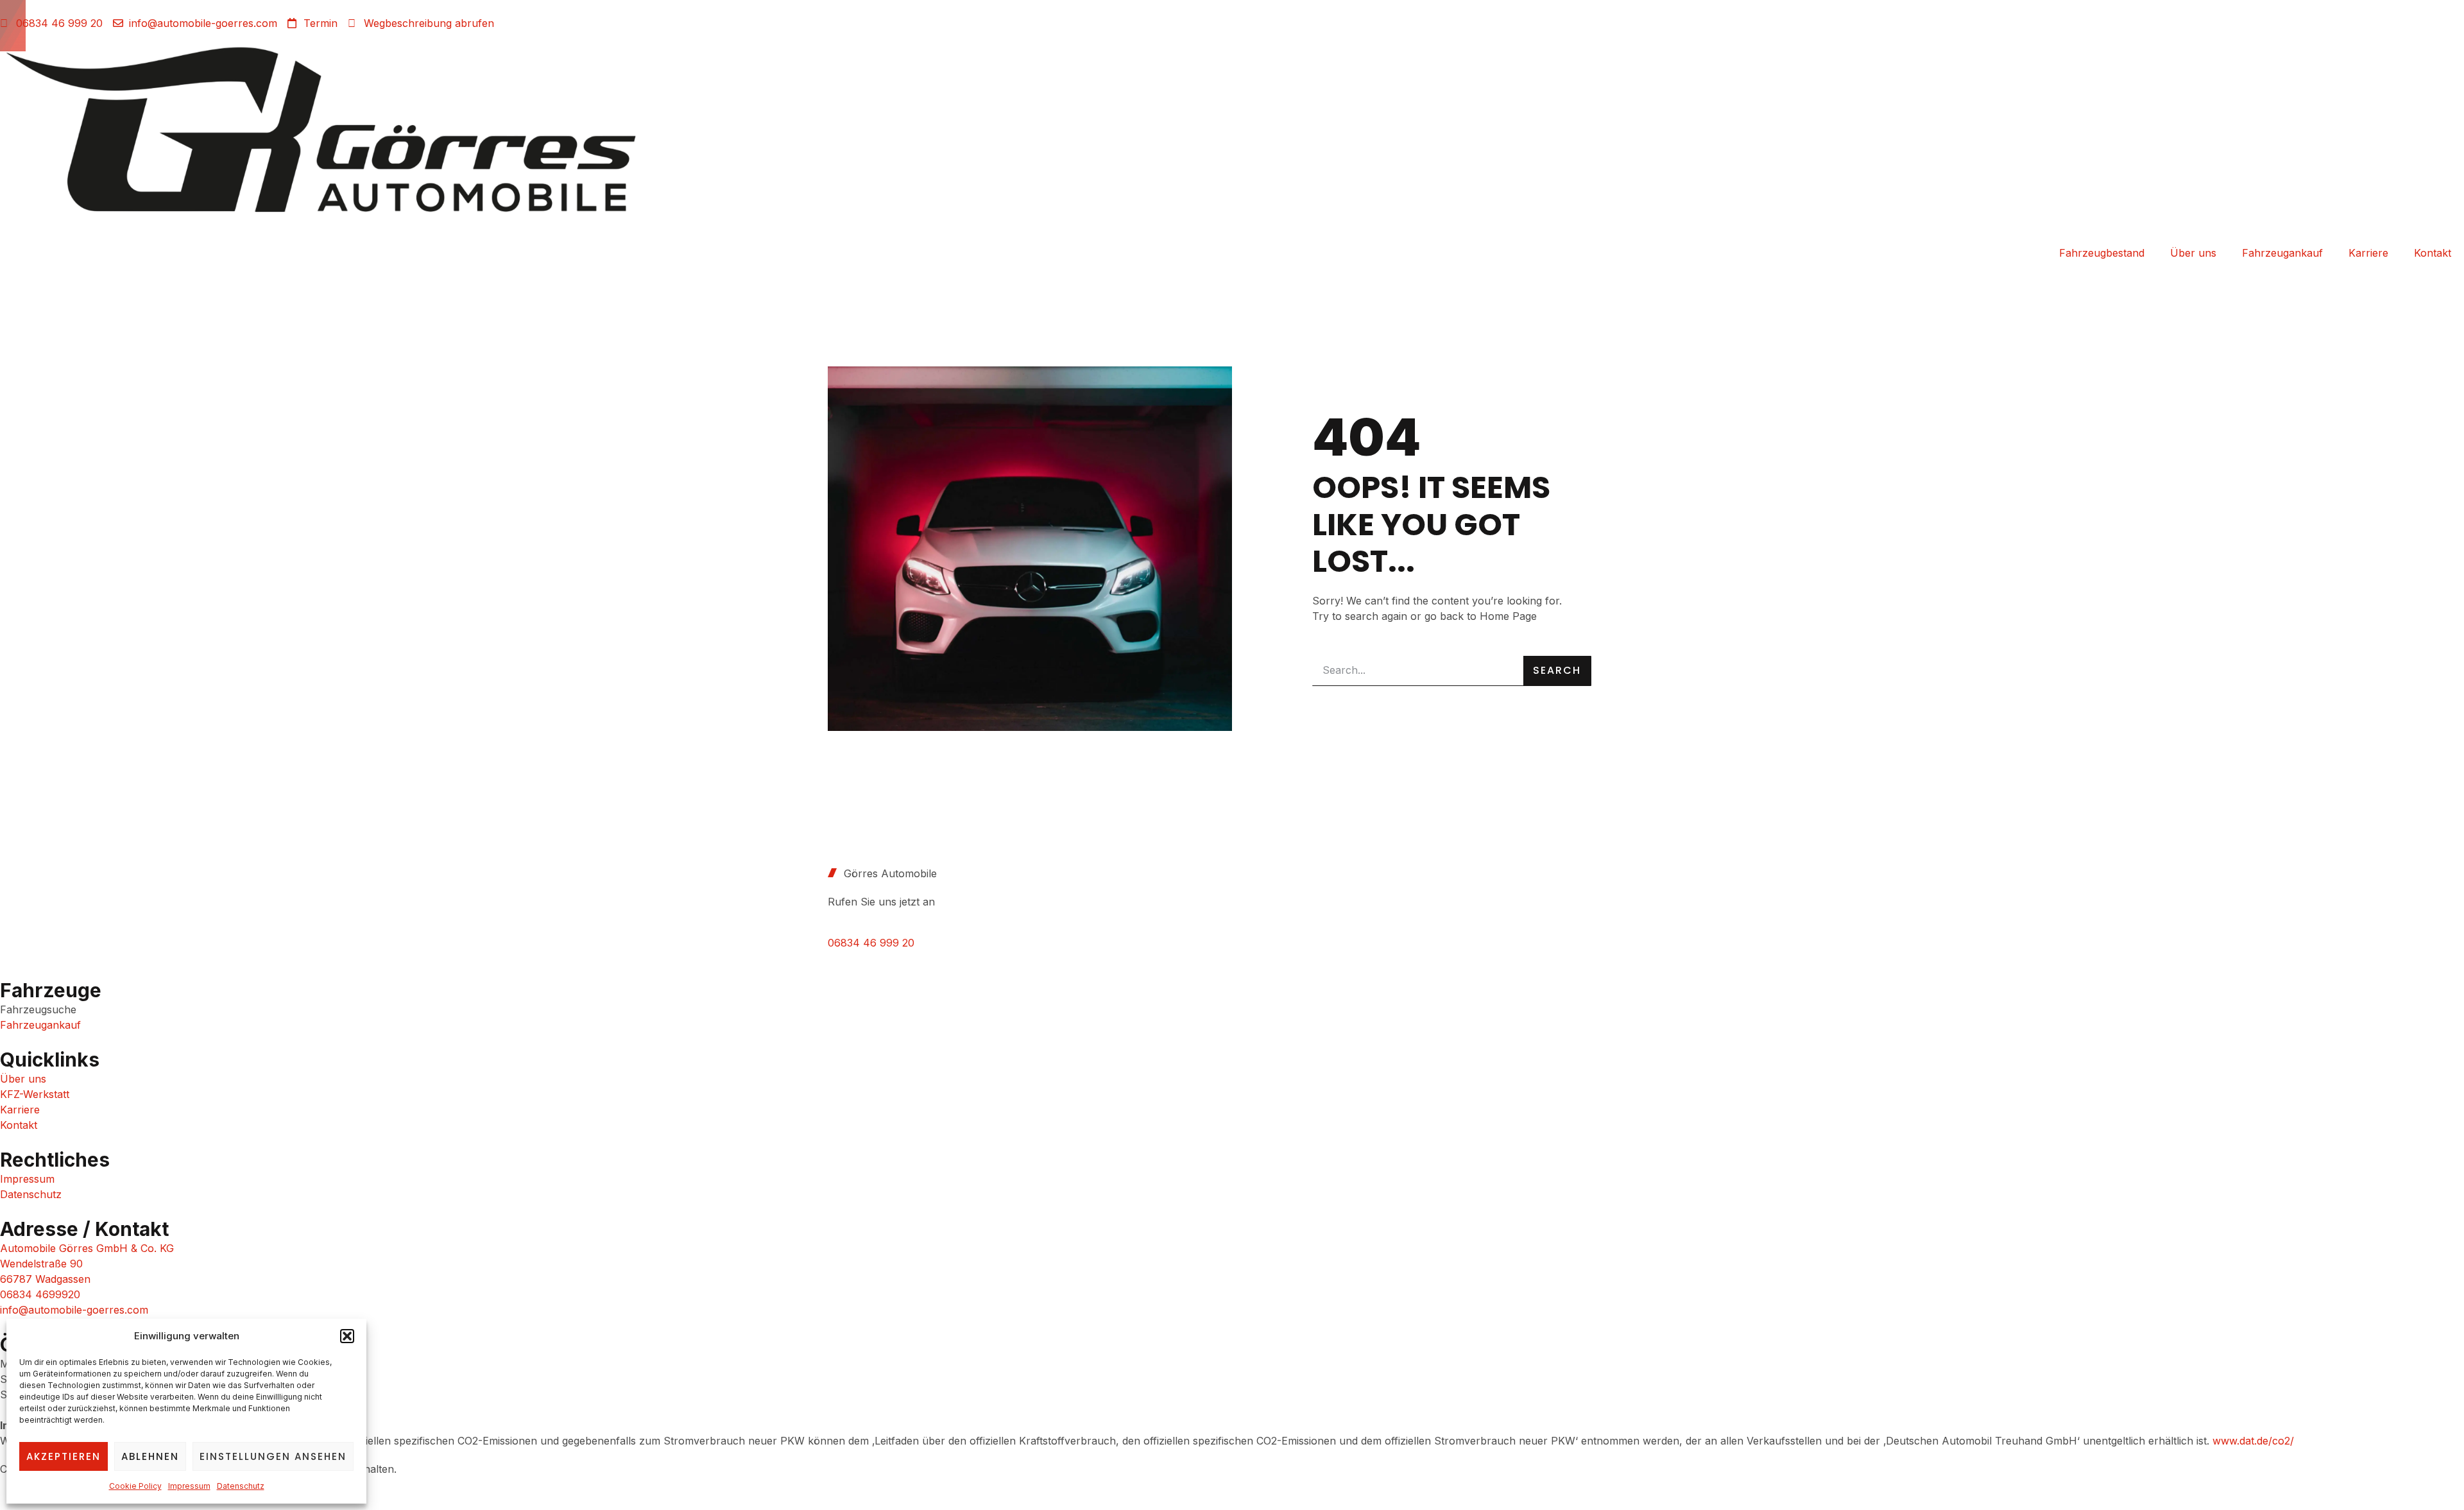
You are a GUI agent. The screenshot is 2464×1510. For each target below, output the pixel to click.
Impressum (189, 1486)
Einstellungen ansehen (273, 1456)
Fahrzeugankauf (2282, 253)
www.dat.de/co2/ (2253, 1441)
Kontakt (2433, 253)
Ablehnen (150, 1456)
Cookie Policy (135, 1486)
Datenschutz (241, 1486)
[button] (347, 1336)
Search (1557, 670)
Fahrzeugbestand (2102, 253)
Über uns (2193, 253)
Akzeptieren (64, 1456)
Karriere (2368, 253)
